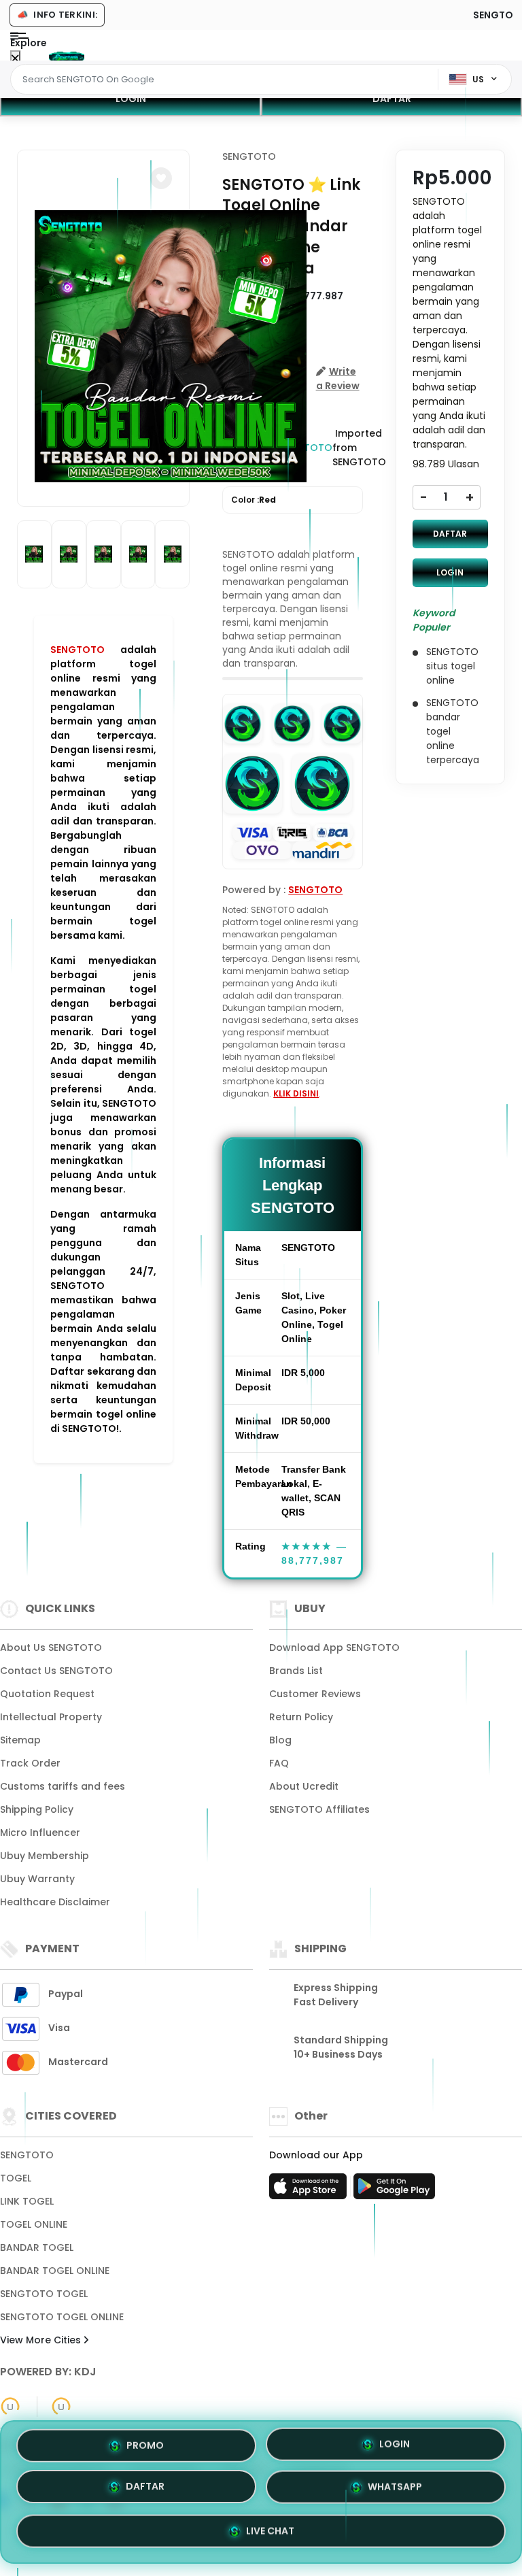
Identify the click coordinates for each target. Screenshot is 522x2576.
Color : (254, 500)
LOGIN (131, 99)
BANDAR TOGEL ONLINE (55, 2271)
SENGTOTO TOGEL (44, 2294)
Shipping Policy (37, 1809)
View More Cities (42, 2340)
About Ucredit (304, 1786)
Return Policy (301, 1717)
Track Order (30, 1763)
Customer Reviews (315, 1694)
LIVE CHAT (270, 2530)
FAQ (279, 1763)
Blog (280, 1740)
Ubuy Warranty (37, 1879)
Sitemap (20, 1740)
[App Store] (310, 2190)
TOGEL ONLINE (34, 2224)
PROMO (145, 2449)
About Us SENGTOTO (51, 1647)
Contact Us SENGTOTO (56, 1671)
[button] (161, 178)
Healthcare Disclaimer (55, 1902)
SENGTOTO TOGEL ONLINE (62, 2317)
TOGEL (16, 2178)
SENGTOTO (77, 650)
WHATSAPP (395, 2489)
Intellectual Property (51, 1717)
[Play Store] (394, 2190)
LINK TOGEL (27, 2201)
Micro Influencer (40, 1833)
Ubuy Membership (45, 1856)
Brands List (296, 1671)
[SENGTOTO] (67, 56)
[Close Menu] (15, 59)
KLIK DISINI (296, 1093)
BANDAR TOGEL (37, 2247)
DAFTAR (392, 99)
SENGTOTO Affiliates (319, 1809)
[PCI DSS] (10, 2407)
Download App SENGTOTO (334, 1647)
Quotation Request (47, 1694)
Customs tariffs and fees (63, 1786)
